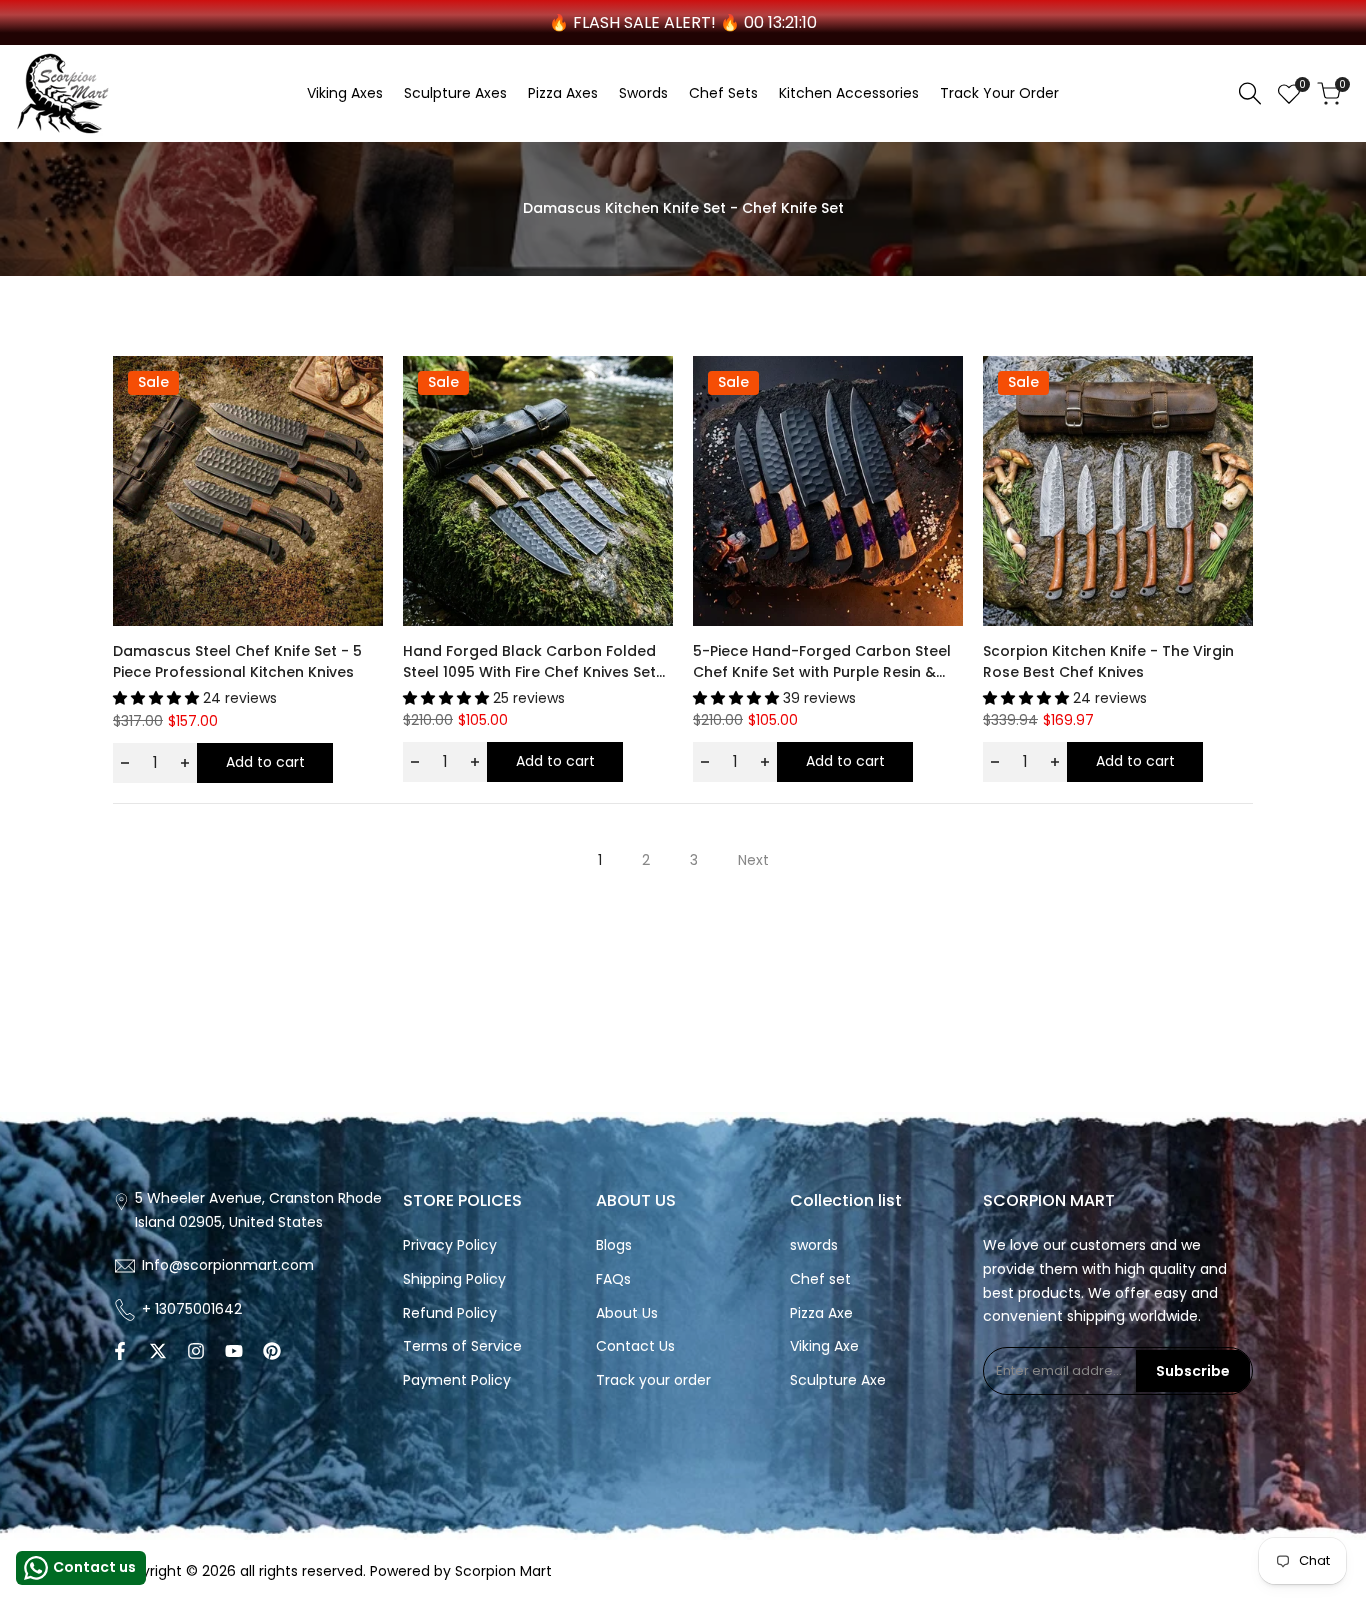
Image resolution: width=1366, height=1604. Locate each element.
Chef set (820, 1279)
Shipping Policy (454, 1279)
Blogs (614, 1245)
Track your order (653, 1380)
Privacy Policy (450, 1245)
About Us (627, 1313)
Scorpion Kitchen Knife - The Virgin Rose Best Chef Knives (1108, 661)
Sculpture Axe (838, 1380)
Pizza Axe (821, 1313)
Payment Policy (457, 1380)
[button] (365, 389)
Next (753, 860)
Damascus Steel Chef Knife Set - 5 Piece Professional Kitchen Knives (237, 661)
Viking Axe (824, 1346)
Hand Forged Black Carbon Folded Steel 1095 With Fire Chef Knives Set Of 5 (529, 662)
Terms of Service (462, 1346)
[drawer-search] (1250, 93)
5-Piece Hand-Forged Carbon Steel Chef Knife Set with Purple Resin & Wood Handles (822, 662)
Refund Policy (450, 1313)
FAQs (613, 1279)
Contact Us (635, 1346)
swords (814, 1245)
